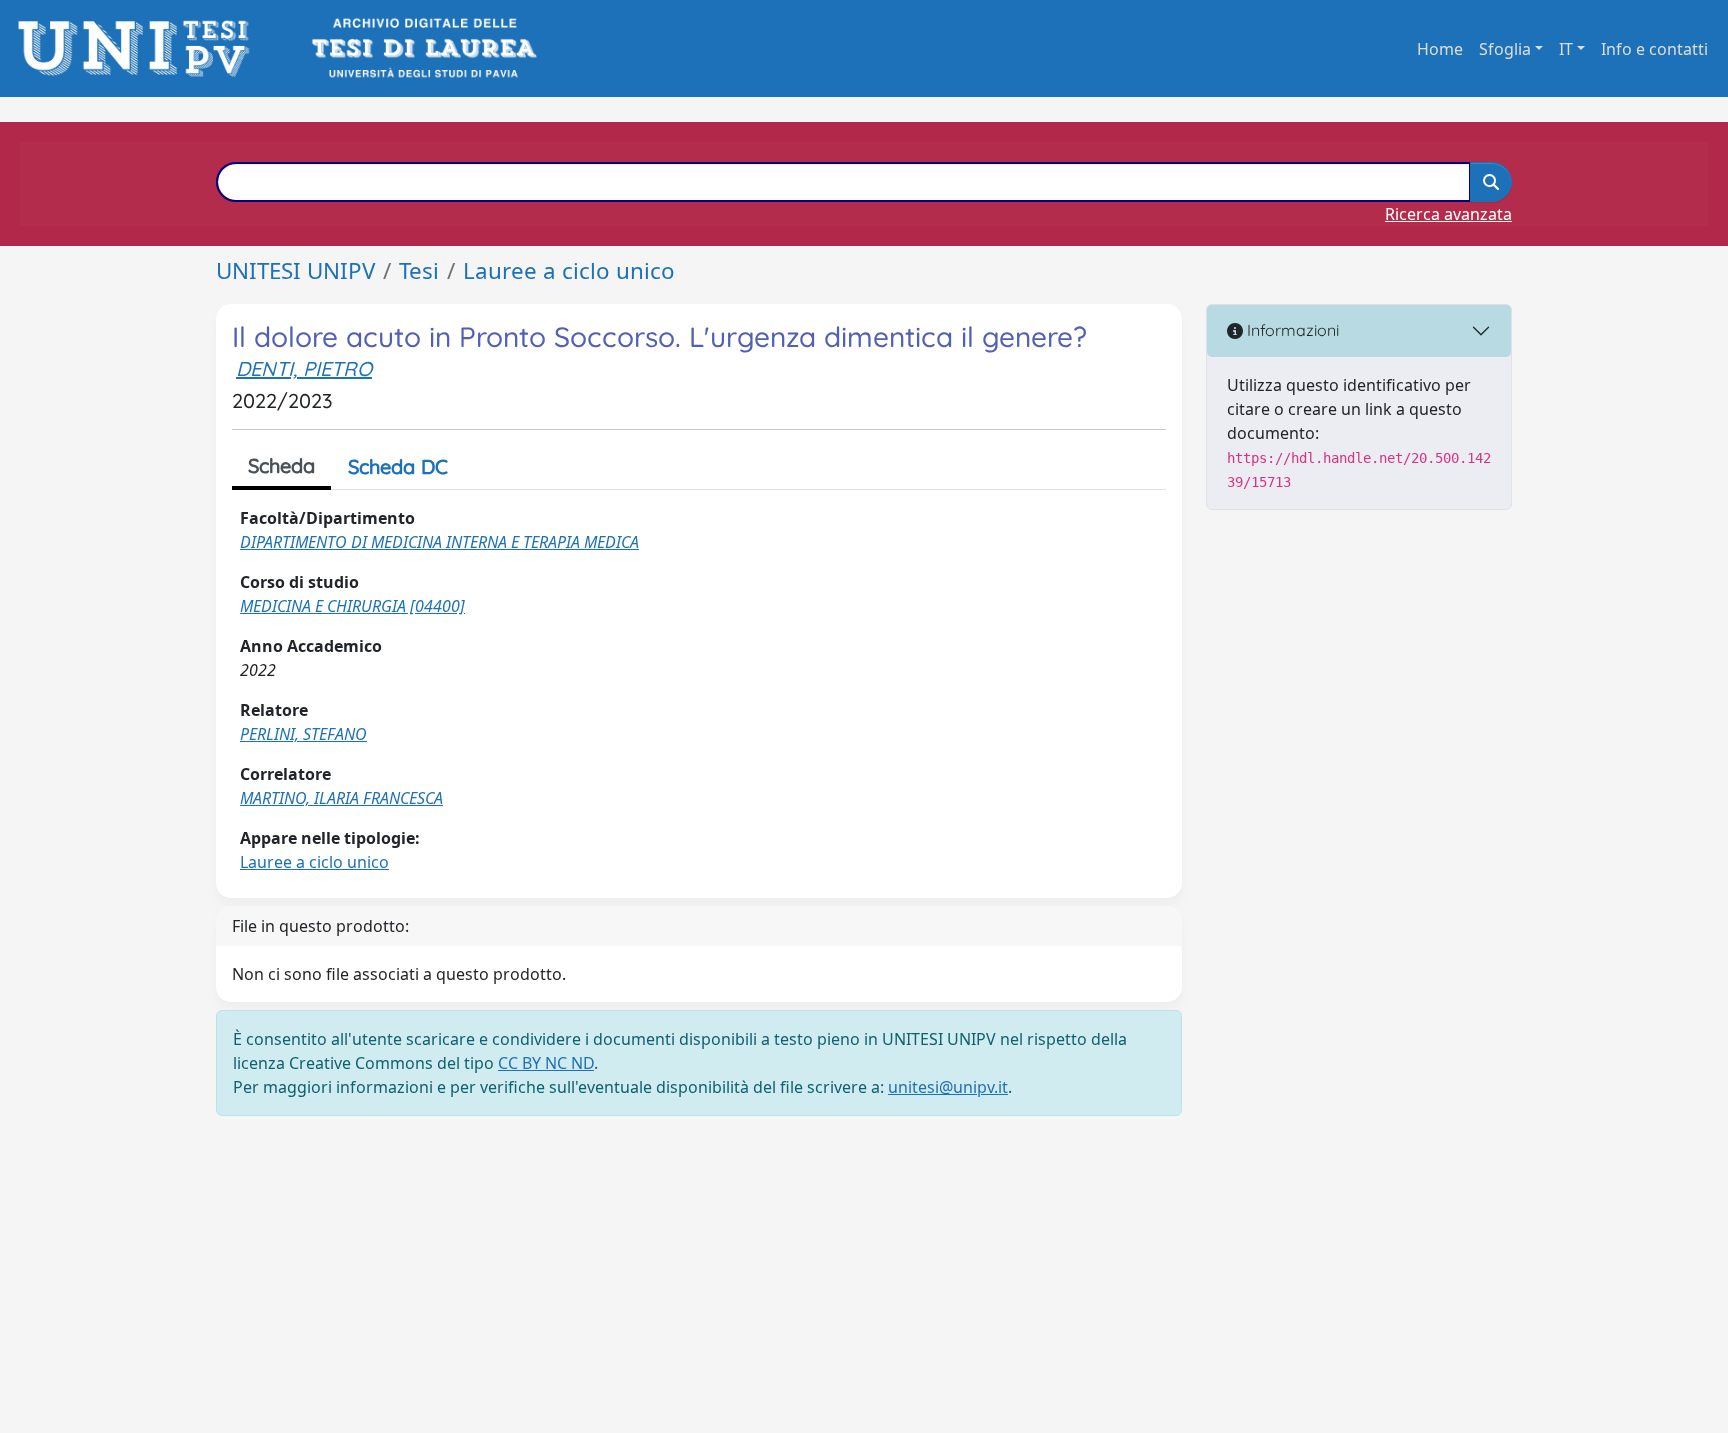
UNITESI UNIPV (295, 270)
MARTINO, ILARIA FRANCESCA (341, 798)
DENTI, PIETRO (304, 368)
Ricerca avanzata (1448, 214)
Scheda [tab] (281, 465)
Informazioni (1291, 330)
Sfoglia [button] (1505, 49)
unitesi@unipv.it (948, 1087)
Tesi (419, 270)
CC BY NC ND (546, 1063)
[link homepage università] (422, 48)
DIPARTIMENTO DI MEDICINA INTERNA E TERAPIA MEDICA (439, 542)
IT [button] (1566, 49)
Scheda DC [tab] (398, 466)
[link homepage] (139, 48)
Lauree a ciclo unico (569, 270)
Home (1440, 49)
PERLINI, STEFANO (303, 734)
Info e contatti (1654, 49)
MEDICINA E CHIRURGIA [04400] (352, 606)
